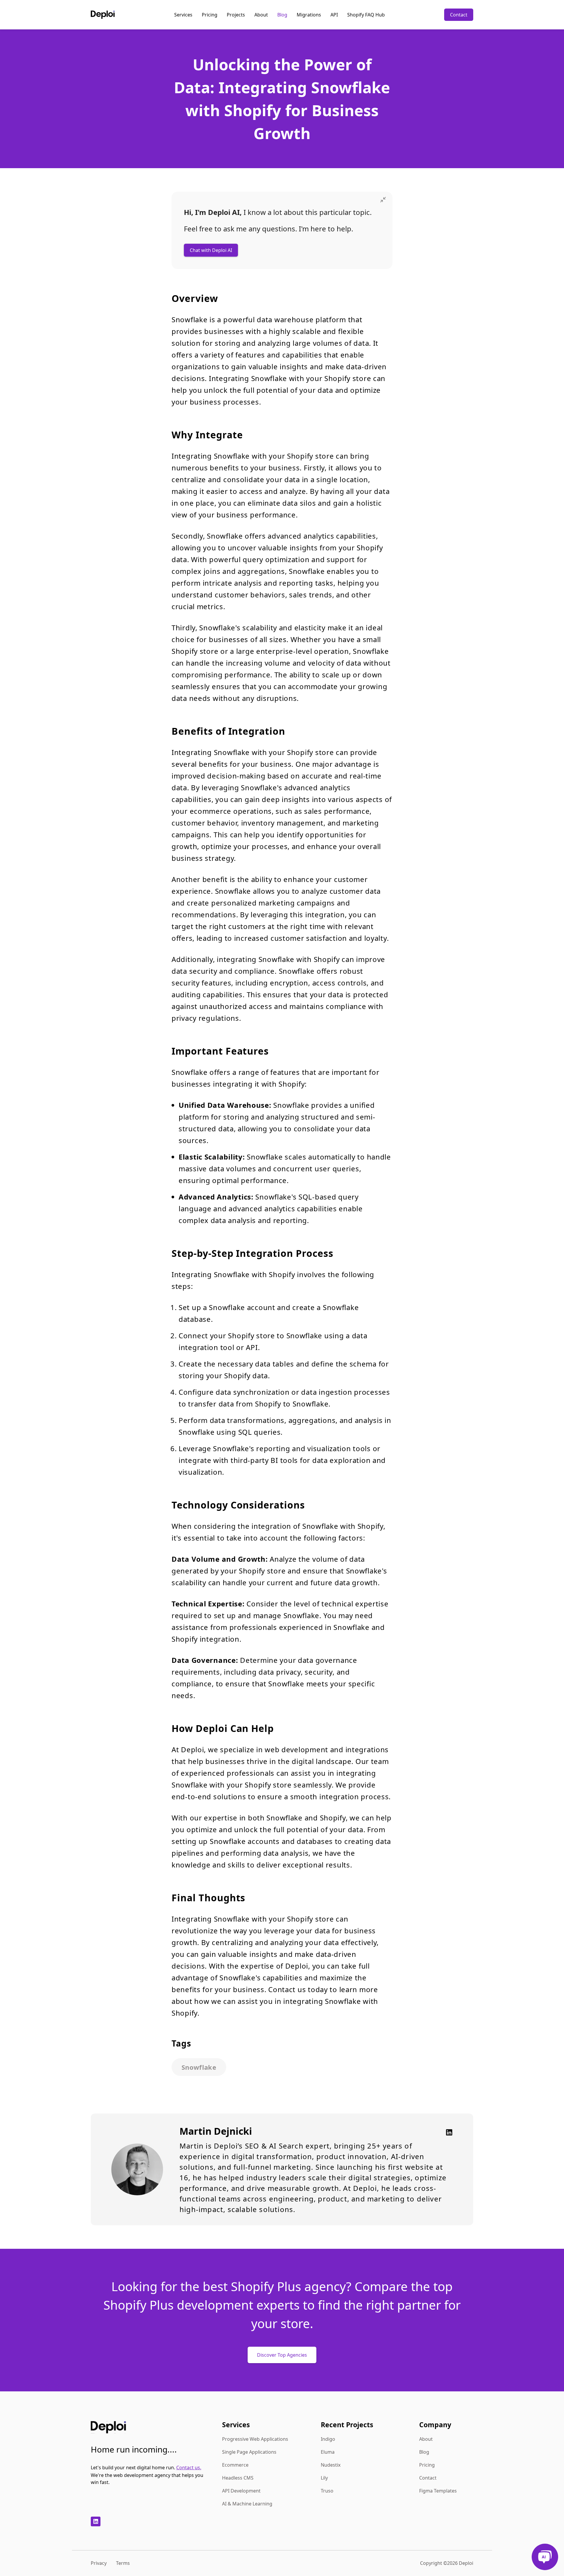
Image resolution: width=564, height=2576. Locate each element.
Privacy (99, 2563)
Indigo (328, 2439)
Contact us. (189, 2468)
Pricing (210, 15)
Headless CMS (238, 2478)
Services (183, 15)
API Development (241, 2491)
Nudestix (331, 2465)
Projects (236, 15)
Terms (123, 2563)
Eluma (328, 2452)
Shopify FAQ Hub (366, 15)
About (261, 15)
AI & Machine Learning (247, 2504)
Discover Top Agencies (282, 2355)
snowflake (199, 2067)
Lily (324, 2478)
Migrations (309, 15)
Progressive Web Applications (255, 2439)
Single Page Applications (249, 2452)
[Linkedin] (447, 2132)
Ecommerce (235, 2465)
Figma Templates (438, 2491)
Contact (459, 15)
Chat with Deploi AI (211, 250)
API (334, 15)
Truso (327, 2491)
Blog (282, 15)
